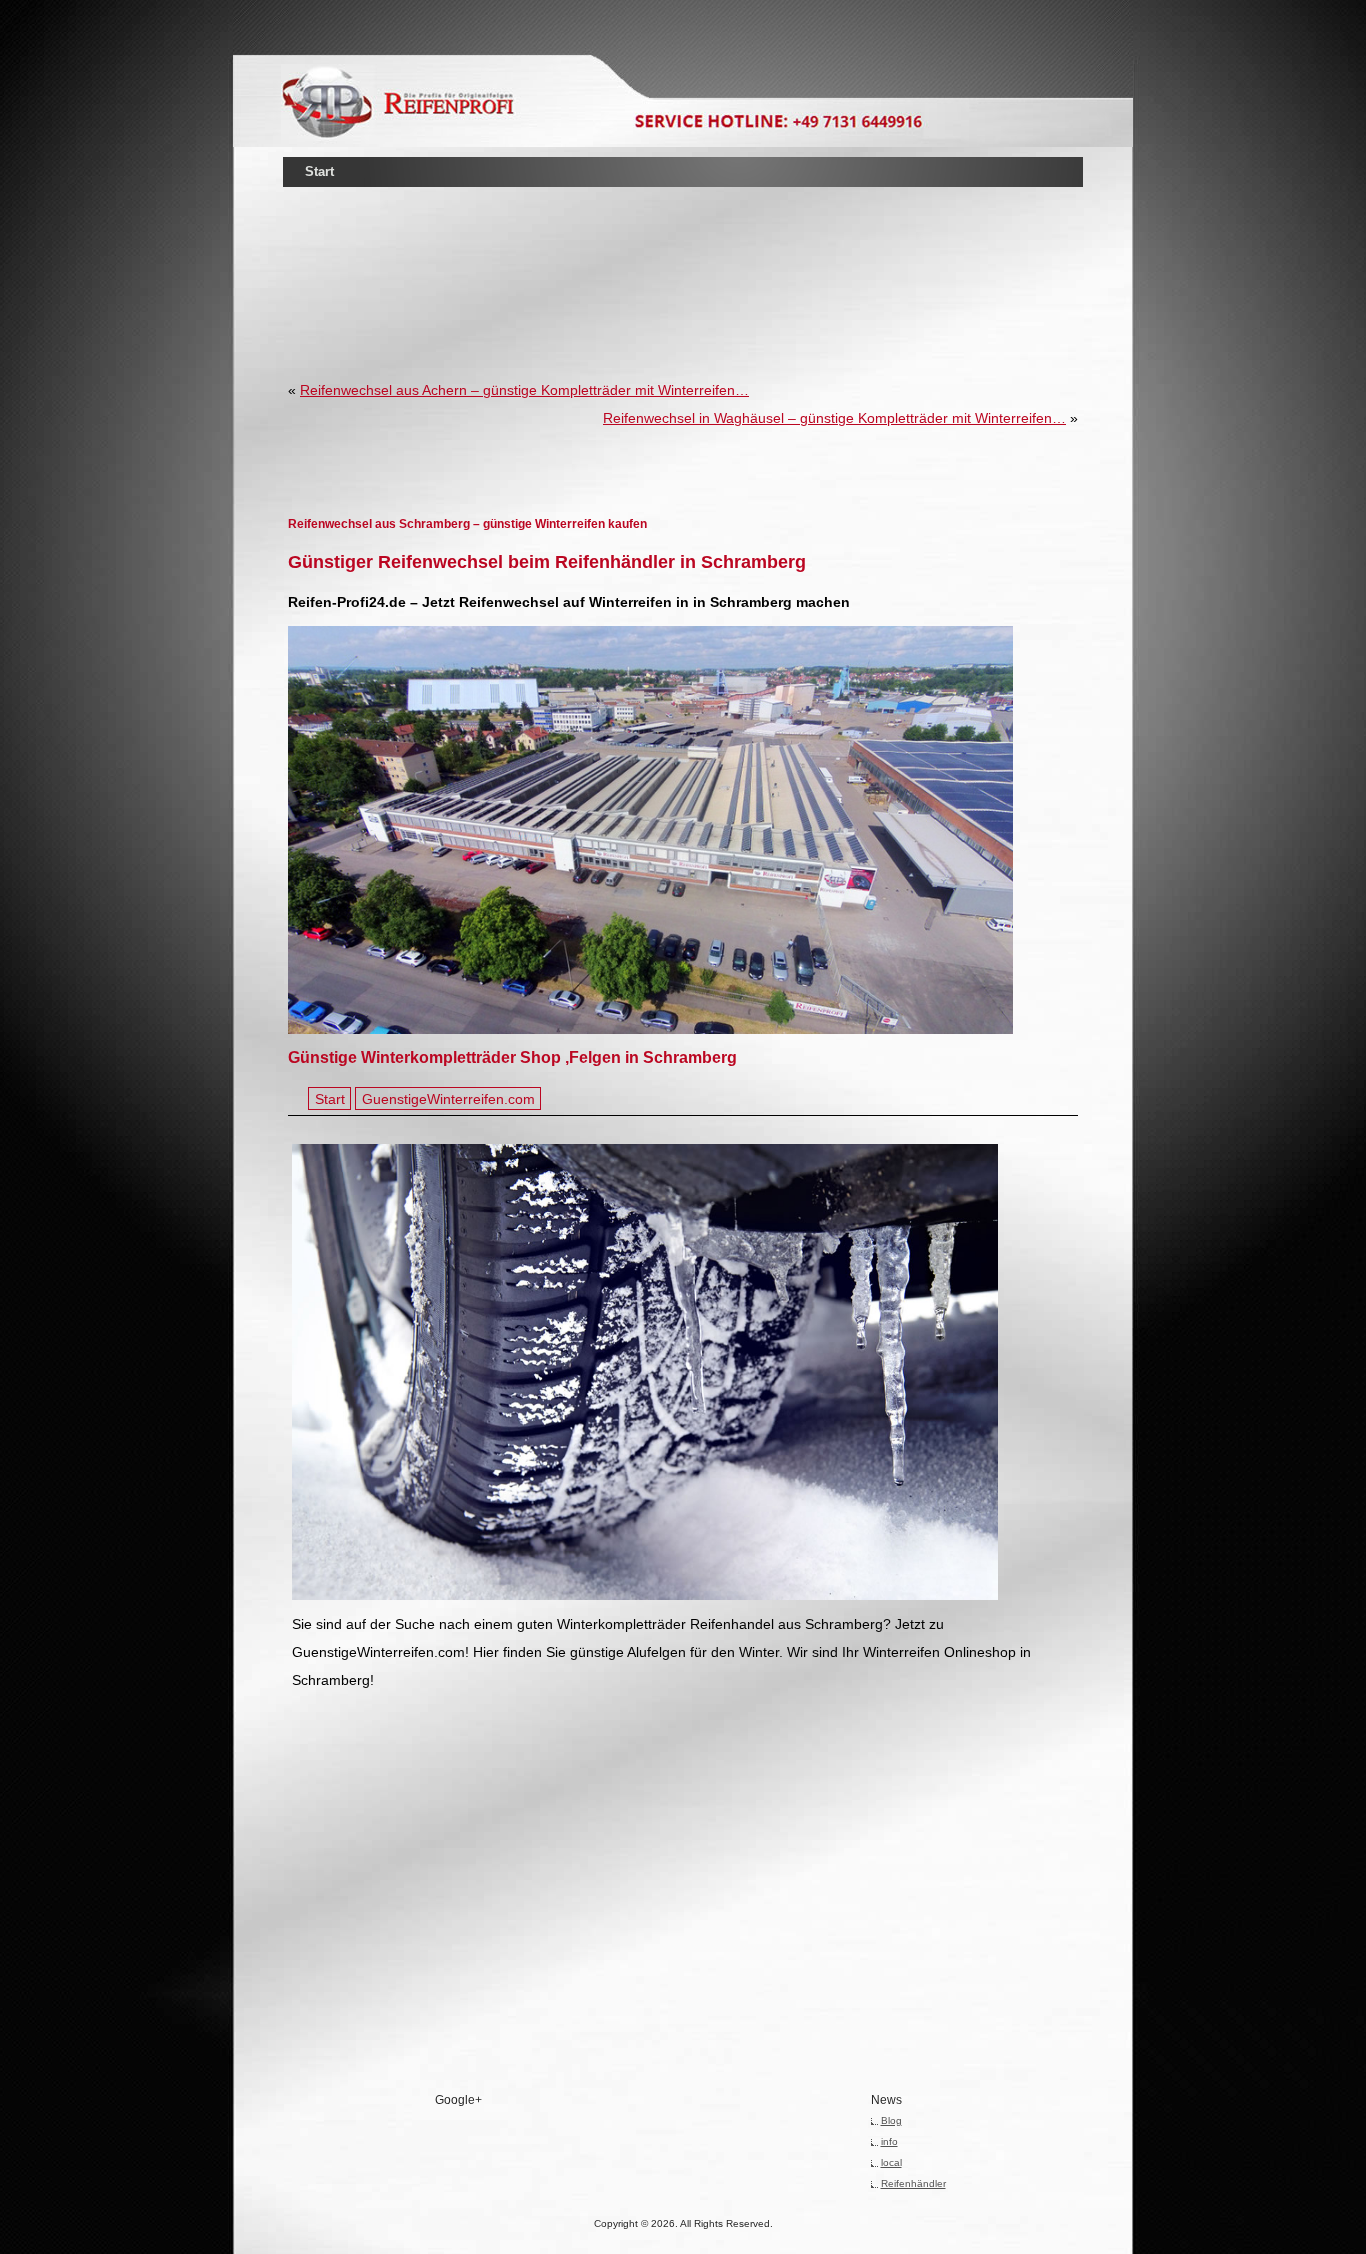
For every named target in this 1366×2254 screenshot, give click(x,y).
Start (319, 171)
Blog (891, 2120)
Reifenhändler (913, 2183)
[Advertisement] (683, 254)
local (891, 2162)
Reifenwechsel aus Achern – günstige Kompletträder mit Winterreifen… (524, 390)
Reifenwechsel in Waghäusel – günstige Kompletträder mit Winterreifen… (834, 418)
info (889, 2141)
